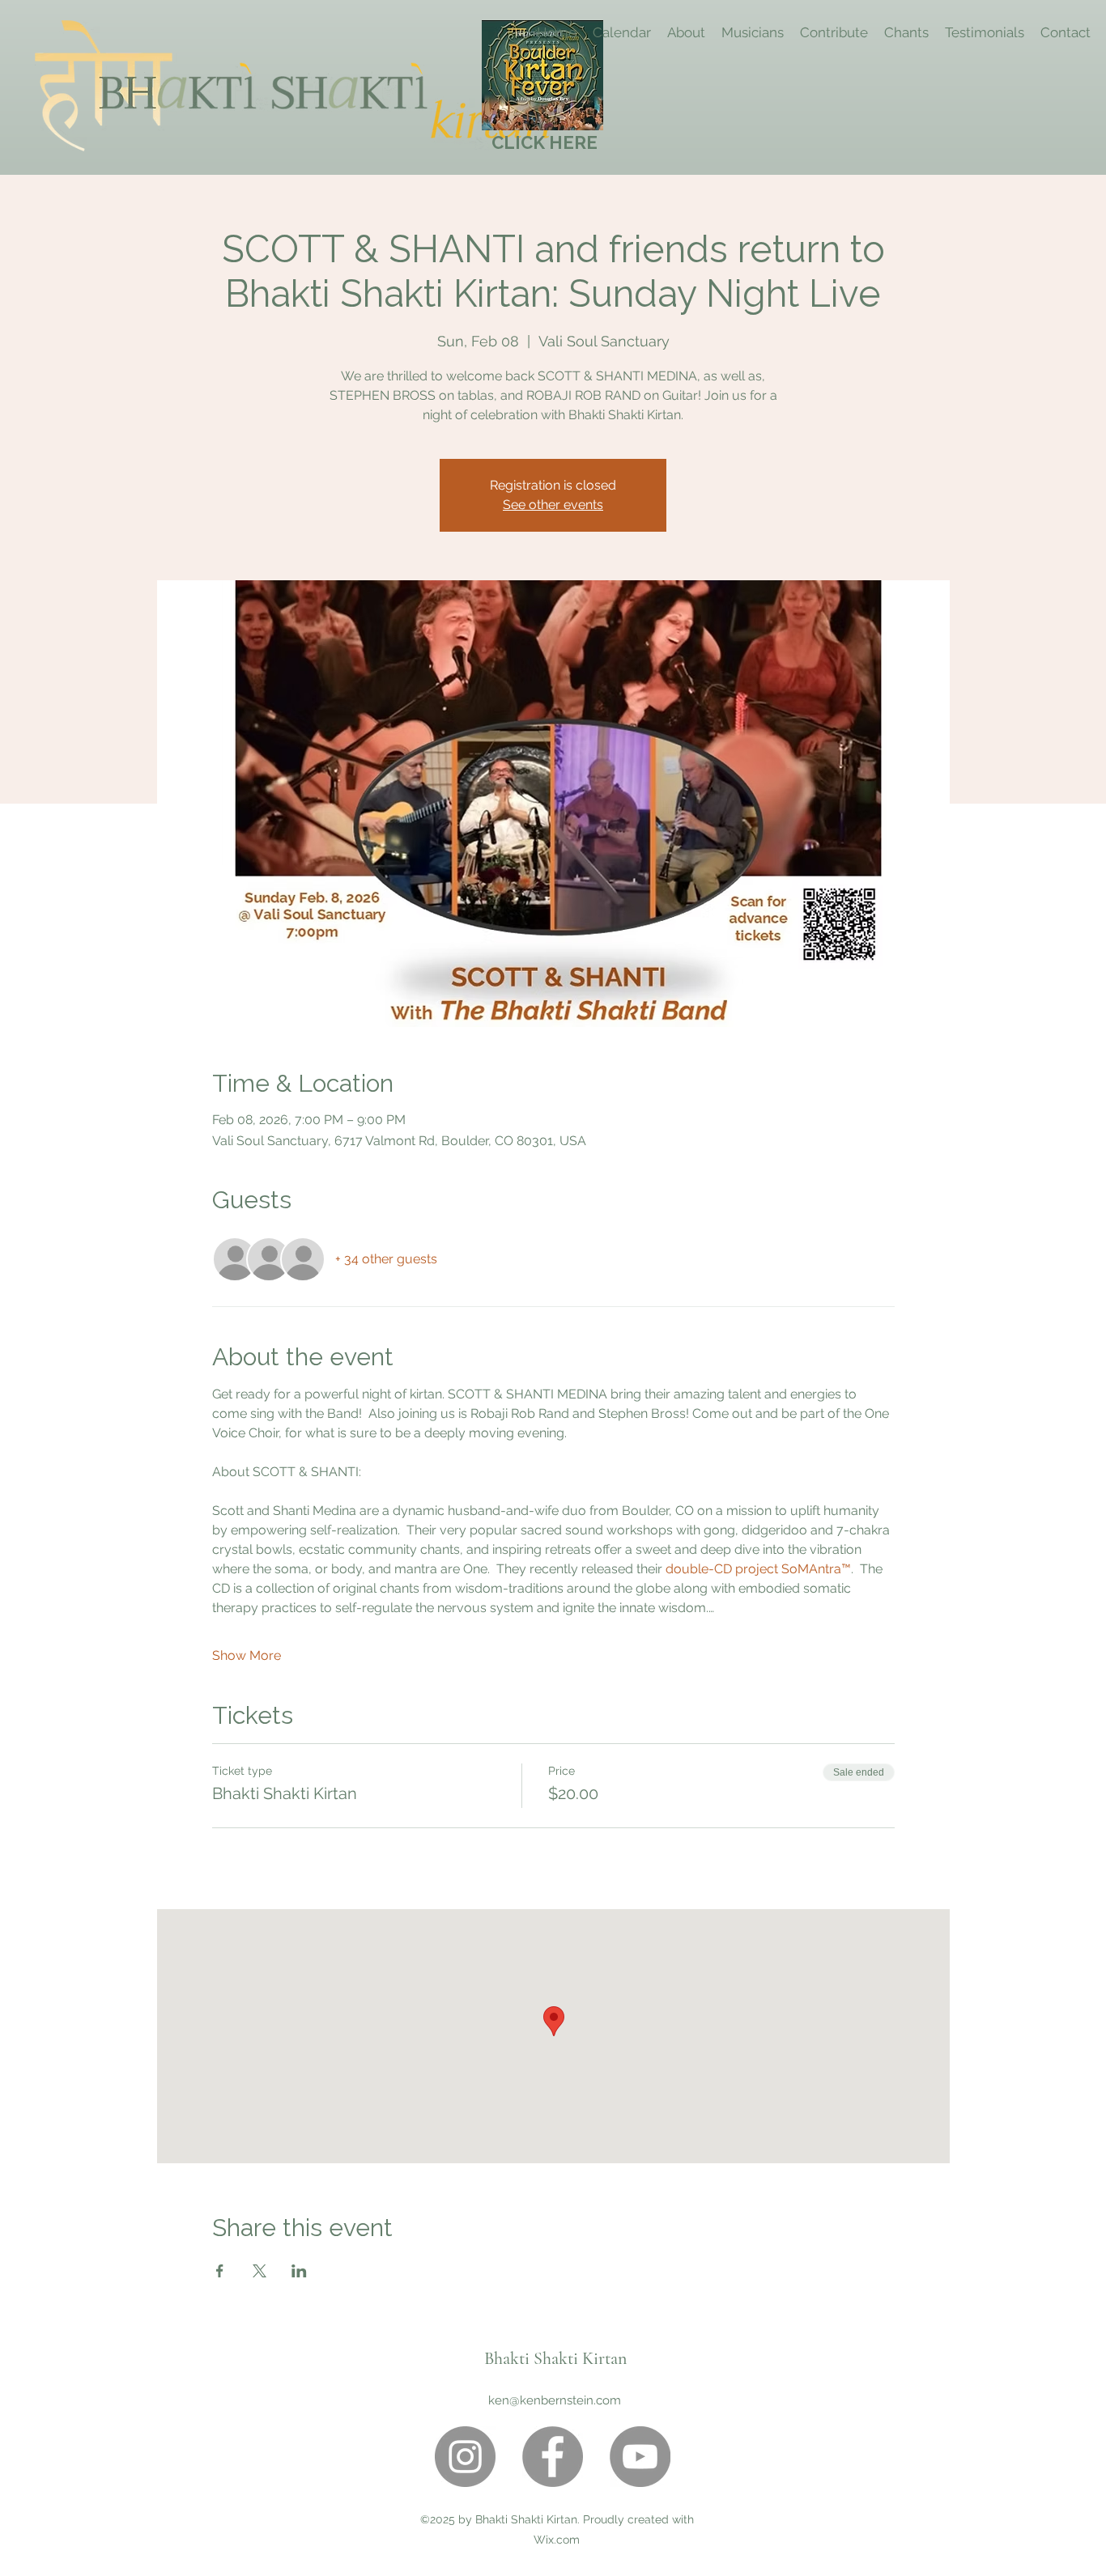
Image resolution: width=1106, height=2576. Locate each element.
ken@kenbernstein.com (555, 2400)
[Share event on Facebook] (220, 2271)
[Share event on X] (259, 2271)
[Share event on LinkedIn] (299, 2271)
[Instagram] (465, 2457)
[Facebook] (553, 2457)
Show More (247, 1655)
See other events (553, 505)
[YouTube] (640, 2457)
